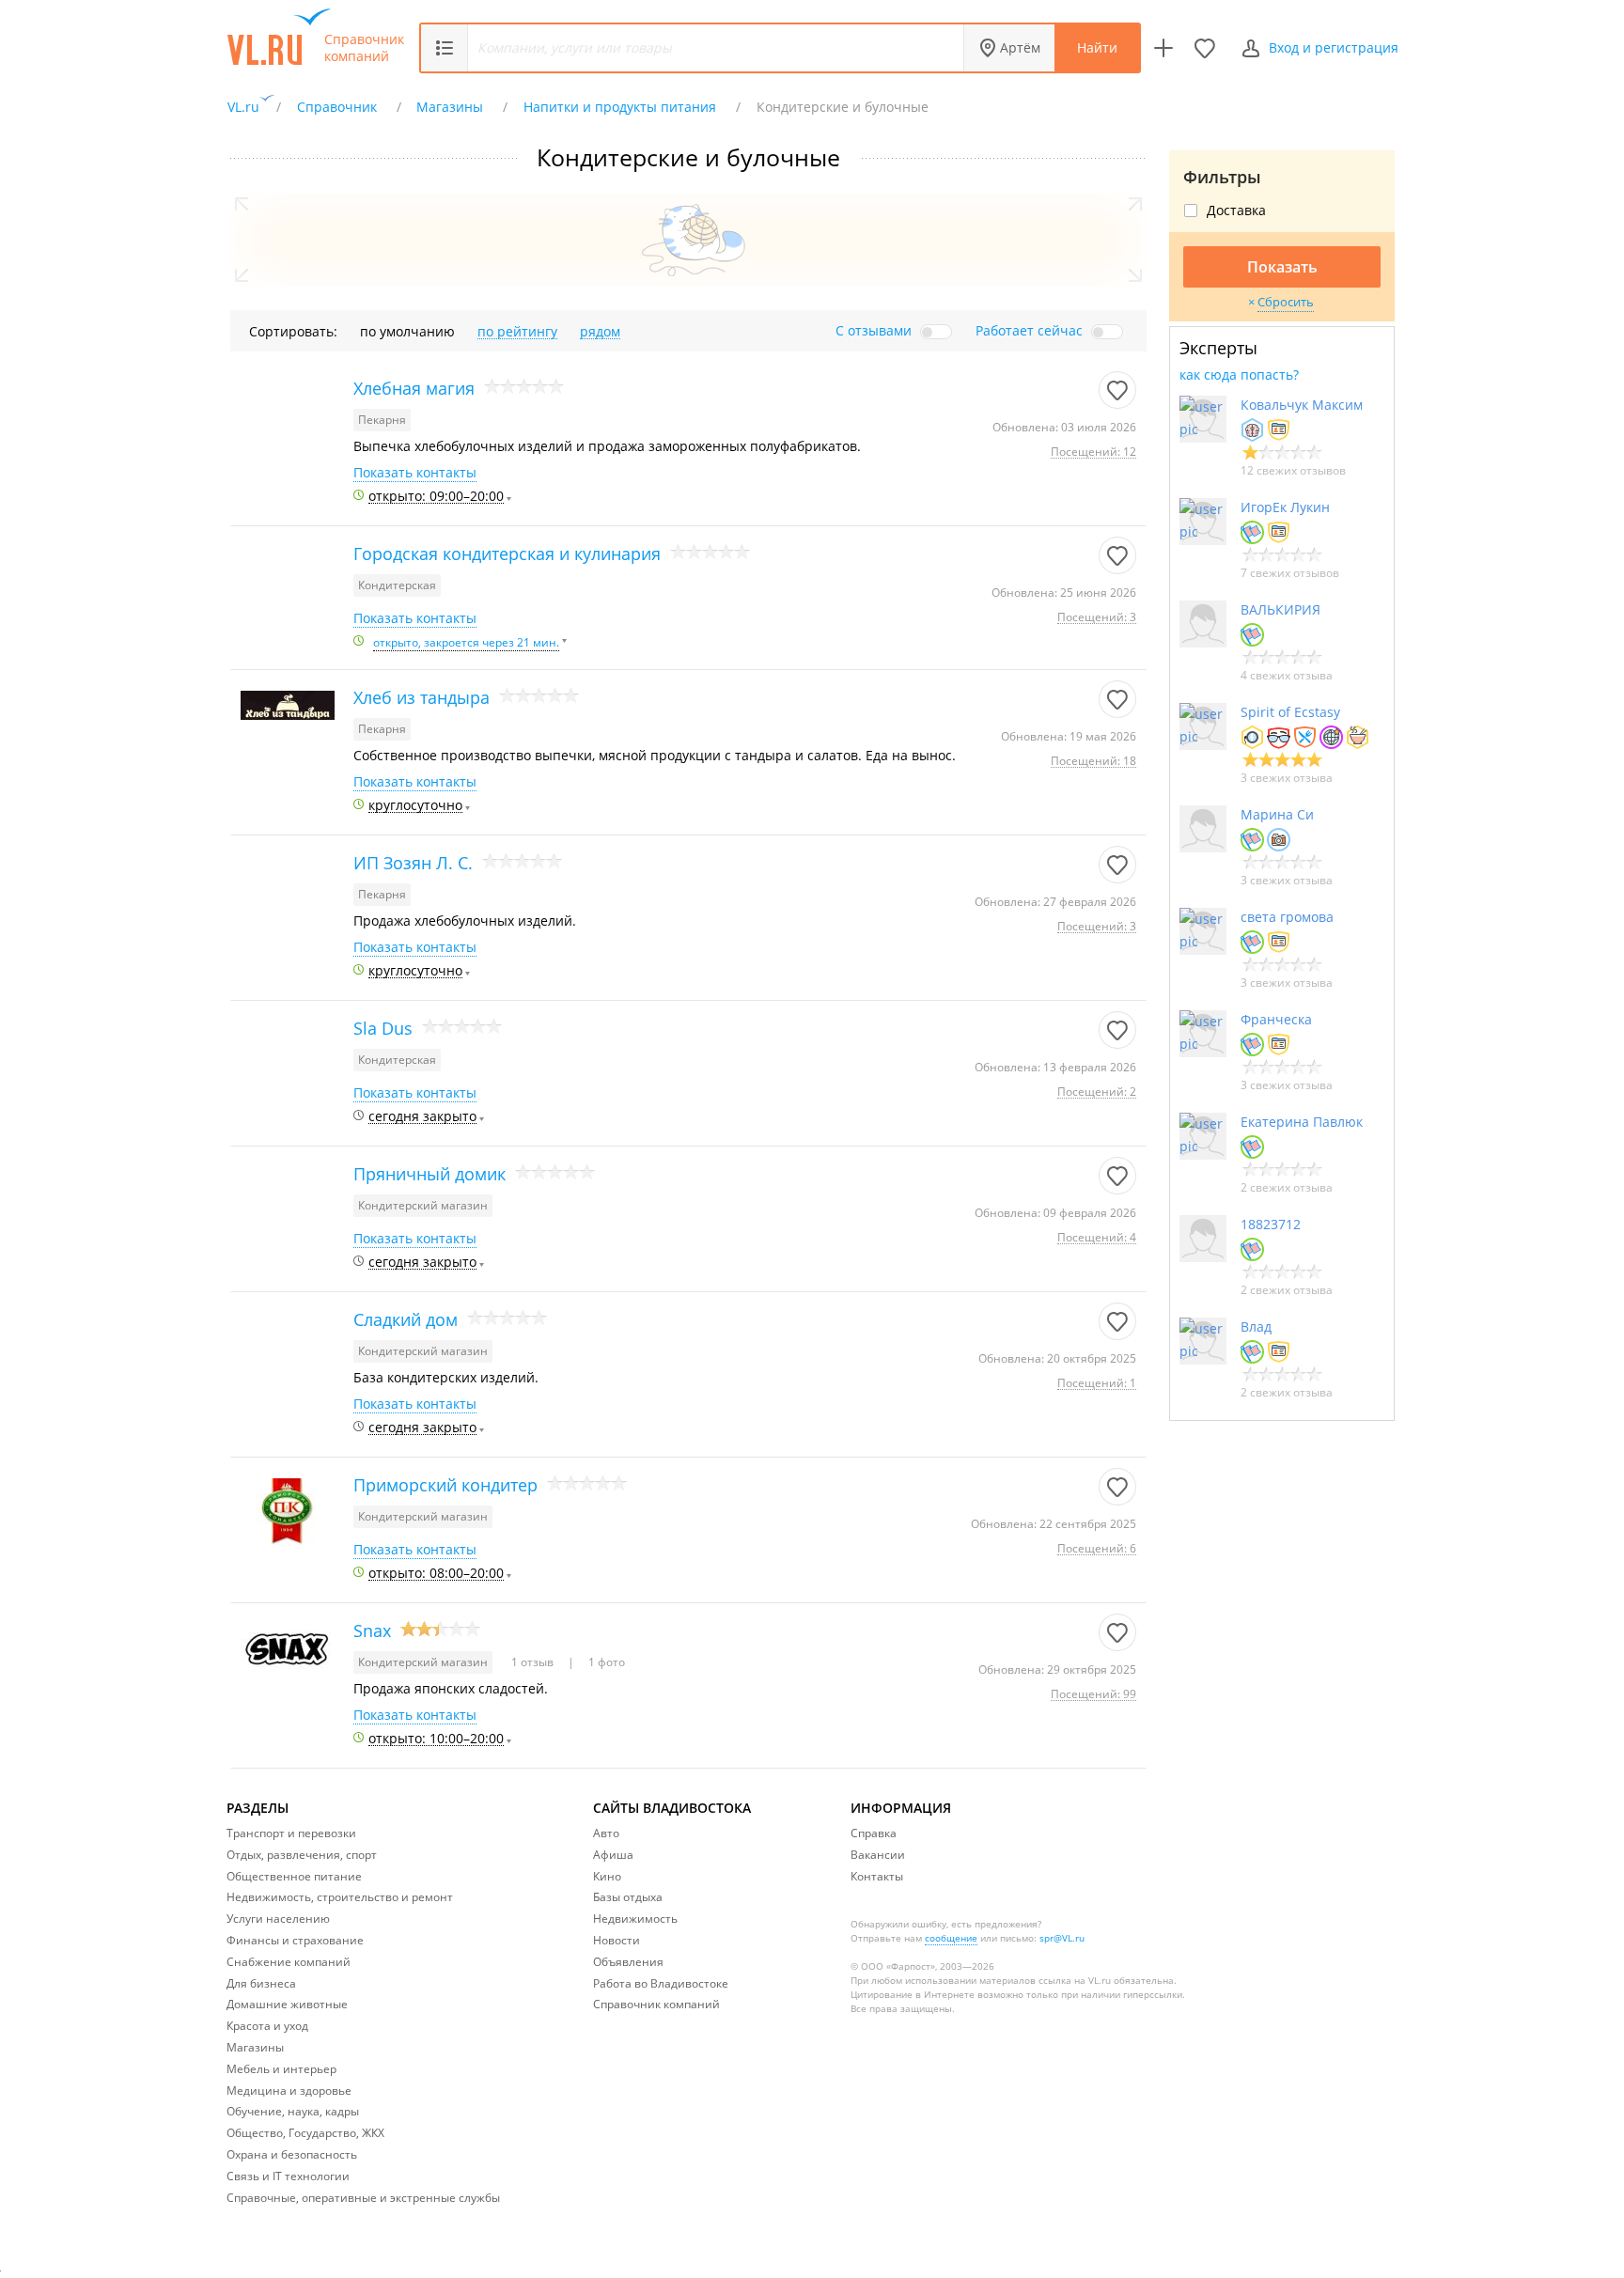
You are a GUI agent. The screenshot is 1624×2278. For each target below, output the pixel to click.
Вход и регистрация (1334, 47)
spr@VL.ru (1062, 1938)
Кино (607, 1876)
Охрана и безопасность (292, 2154)
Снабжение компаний (289, 1962)
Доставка (1236, 211)
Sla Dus (383, 1028)
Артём (1020, 47)
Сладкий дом (406, 1319)
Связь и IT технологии (288, 2176)
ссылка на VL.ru (1075, 1980)
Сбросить (1286, 302)
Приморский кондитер (445, 1485)
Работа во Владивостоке (661, 1983)
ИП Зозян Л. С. (413, 863)
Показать (1282, 267)
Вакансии (878, 1855)
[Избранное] (1205, 48)
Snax (372, 1630)
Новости (617, 1940)
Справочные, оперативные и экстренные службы (363, 2198)
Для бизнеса (261, 1983)
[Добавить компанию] (1163, 48)
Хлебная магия (414, 388)
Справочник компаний (364, 48)
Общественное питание (294, 1876)
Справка (874, 1833)
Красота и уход (267, 2026)
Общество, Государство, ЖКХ (305, 2133)
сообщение (951, 1938)
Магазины (255, 2047)
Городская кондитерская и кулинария (507, 554)
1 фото (605, 1662)
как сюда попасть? (1239, 374)
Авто (606, 1833)
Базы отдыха (628, 1897)
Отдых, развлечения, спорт (302, 1855)
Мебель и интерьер (281, 2069)
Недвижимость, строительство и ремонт (340, 1897)
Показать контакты (415, 473)
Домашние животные (287, 2004)
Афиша (613, 1855)
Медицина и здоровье (289, 2091)
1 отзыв (534, 1662)
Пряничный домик (429, 1174)
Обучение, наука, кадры (293, 2111)
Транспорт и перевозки (291, 1833)
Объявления (628, 1962)
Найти (1097, 47)
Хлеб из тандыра (422, 697)
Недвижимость (635, 1919)
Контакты (877, 1876)
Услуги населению (278, 1919)
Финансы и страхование (295, 1940)
